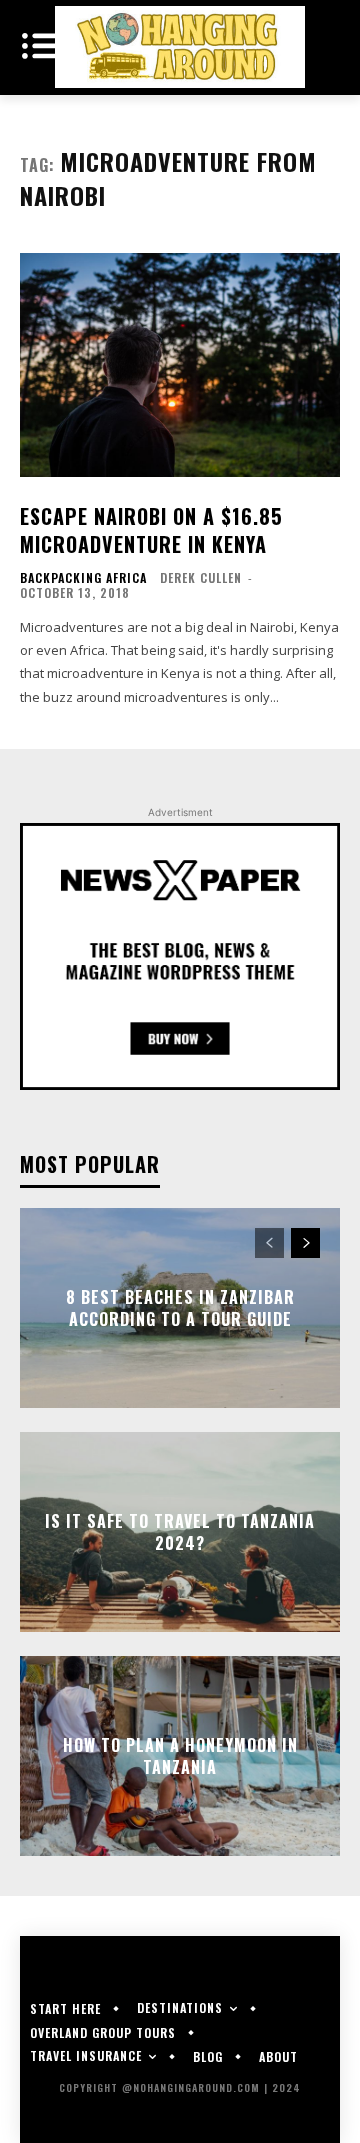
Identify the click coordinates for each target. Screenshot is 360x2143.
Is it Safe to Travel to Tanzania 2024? (180, 1532)
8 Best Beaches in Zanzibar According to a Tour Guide (180, 1308)
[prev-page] (269, 1243)
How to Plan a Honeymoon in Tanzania (180, 1756)
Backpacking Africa (83, 578)
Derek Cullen (201, 577)
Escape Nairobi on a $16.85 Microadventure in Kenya (151, 530)
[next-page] (305, 1243)
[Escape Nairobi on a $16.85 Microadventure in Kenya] (180, 365)
